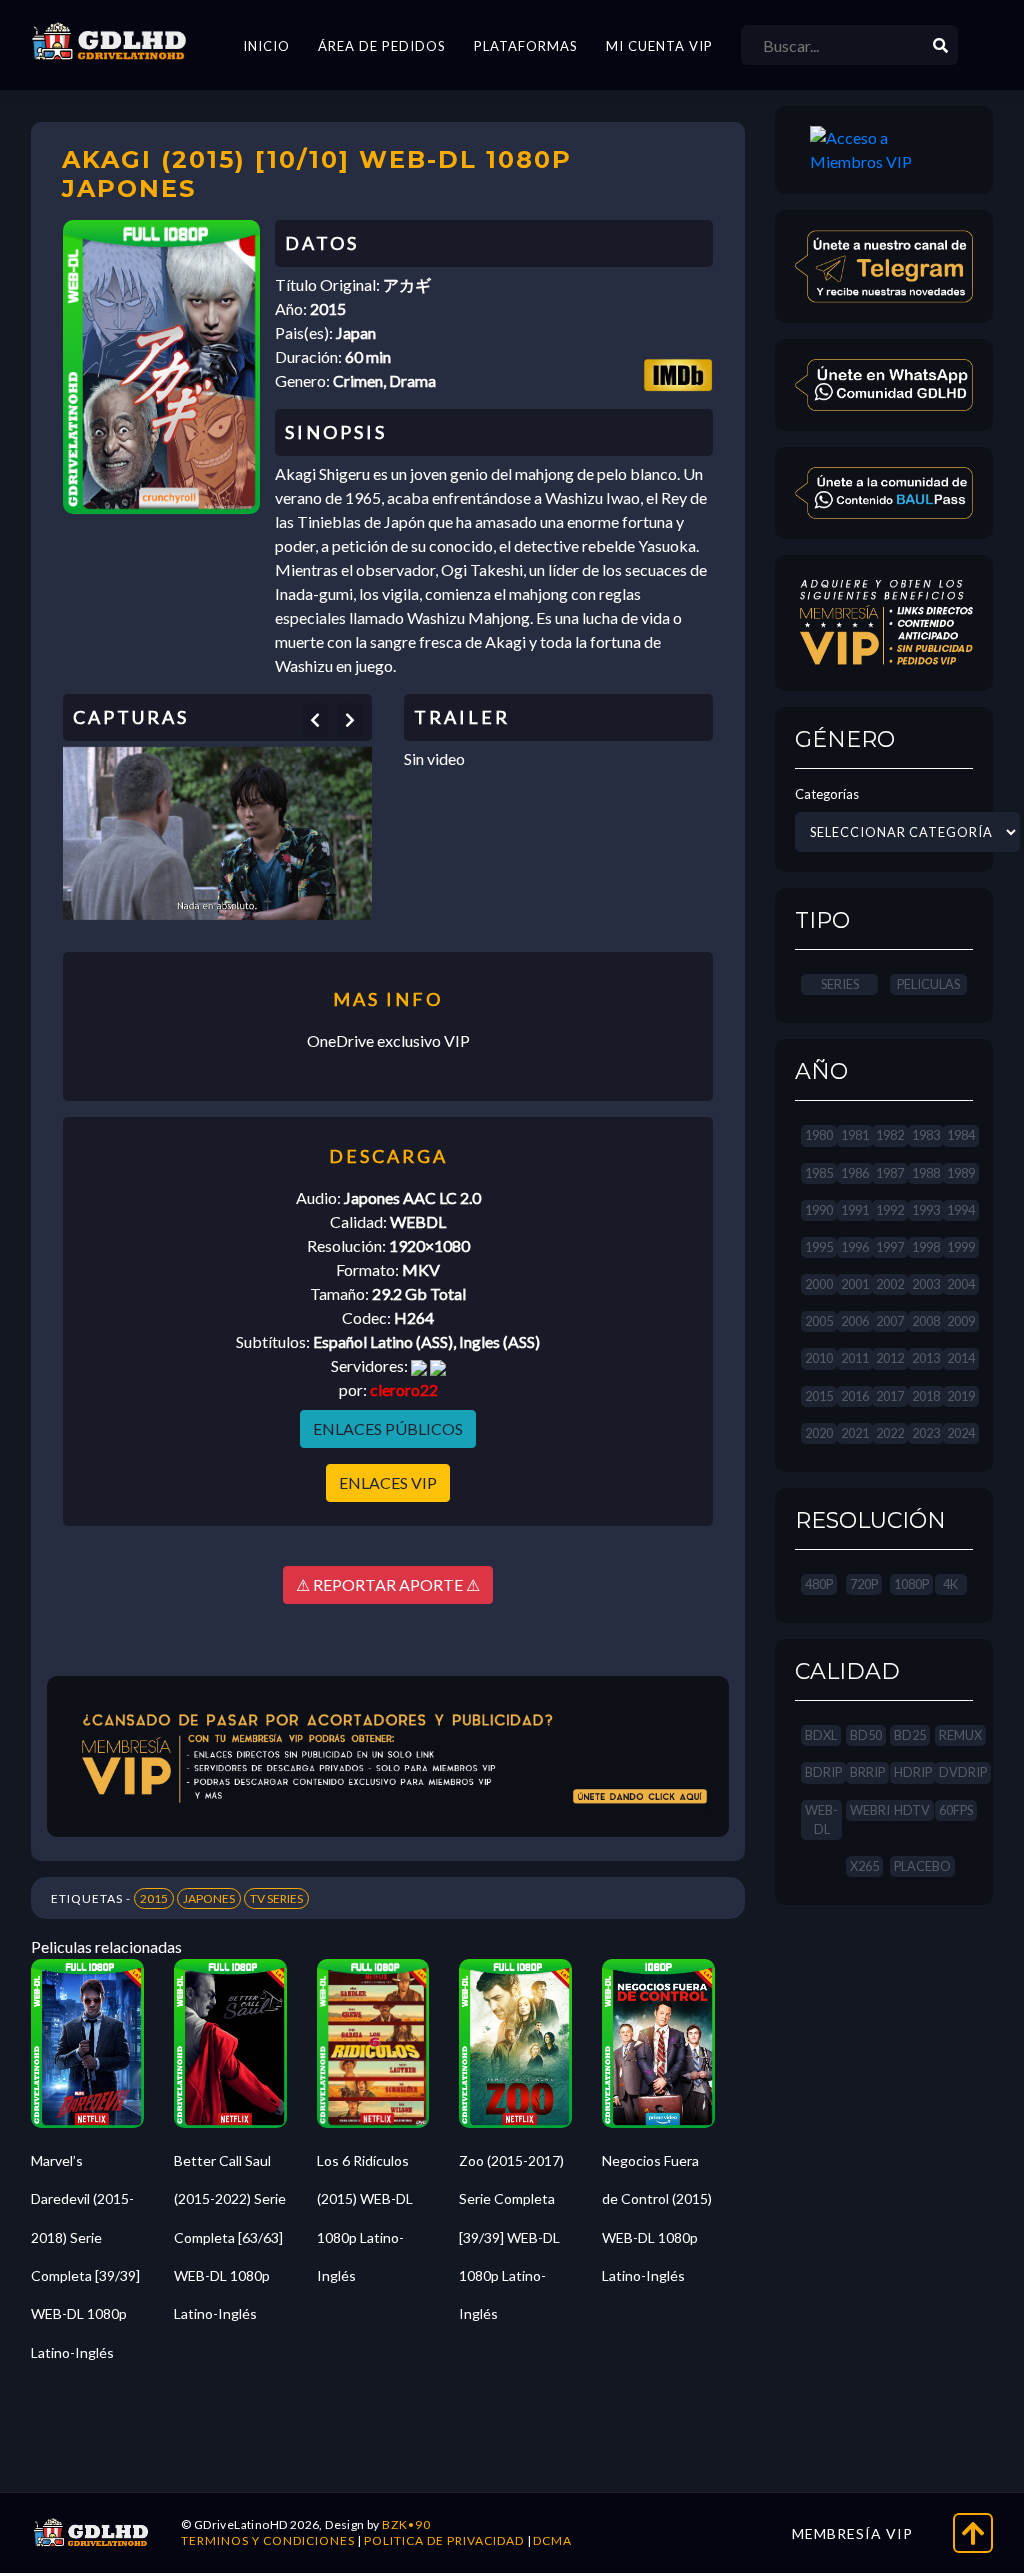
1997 (890, 1247)
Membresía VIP (852, 2533)
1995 (819, 1247)
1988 (926, 1173)
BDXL (821, 1735)
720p (864, 1584)
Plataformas (526, 46)
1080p (911, 1584)
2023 (926, 1433)
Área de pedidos (382, 46)
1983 (926, 1135)
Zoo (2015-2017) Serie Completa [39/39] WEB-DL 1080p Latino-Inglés (511, 2237)
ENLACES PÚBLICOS (388, 1428)
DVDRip (963, 1772)
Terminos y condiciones (268, 2540)
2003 (926, 1284)
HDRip (913, 1772)
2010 (819, 1358)
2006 (855, 1321)
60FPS (956, 1810)
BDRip (823, 1772)
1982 (890, 1135)
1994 (961, 1210)
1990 (819, 1210)
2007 (890, 1321)
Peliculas (928, 984)
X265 (864, 1866)
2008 (926, 1321)
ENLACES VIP (388, 1482)
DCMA (552, 2540)
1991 (855, 1210)
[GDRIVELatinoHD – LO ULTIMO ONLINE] (109, 42)
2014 (961, 1358)
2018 (926, 1396)
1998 (926, 1247)
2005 (819, 1321)
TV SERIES (276, 1898)
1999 (961, 1247)
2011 (855, 1358)
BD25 (910, 1735)
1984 (961, 1135)
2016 (855, 1396)
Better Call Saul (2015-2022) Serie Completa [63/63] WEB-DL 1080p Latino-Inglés (230, 2237)
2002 (890, 1284)
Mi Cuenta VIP (659, 46)
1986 (855, 1173)
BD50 (866, 1735)
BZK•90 (406, 2524)
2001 (855, 1284)
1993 (926, 1210)
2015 (154, 1898)
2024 (961, 1433)
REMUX (960, 1735)
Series (840, 984)
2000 (819, 1284)
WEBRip (873, 1810)
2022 (890, 1433)
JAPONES (209, 1898)
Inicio (266, 46)
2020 (819, 1433)
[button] (315, 720)
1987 (890, 1173)
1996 (855, 1247)
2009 (961, 1321)
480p (819, 1584)
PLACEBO (922, 1866)
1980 (819, 1135)
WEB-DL (821, 1819)
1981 (855, 1135)
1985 (819, 1173)
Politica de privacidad (444, 2540)
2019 (961, 1396)
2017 (890, 1396)
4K (950, 1584)
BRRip (867, 1772)
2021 (855, 1433)
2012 (890, 1358)
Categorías (827, 794)
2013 (926, 1358)
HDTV (912, 1810)
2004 (961, 1284)
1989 (961, 1173)
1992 (890, 1210)
